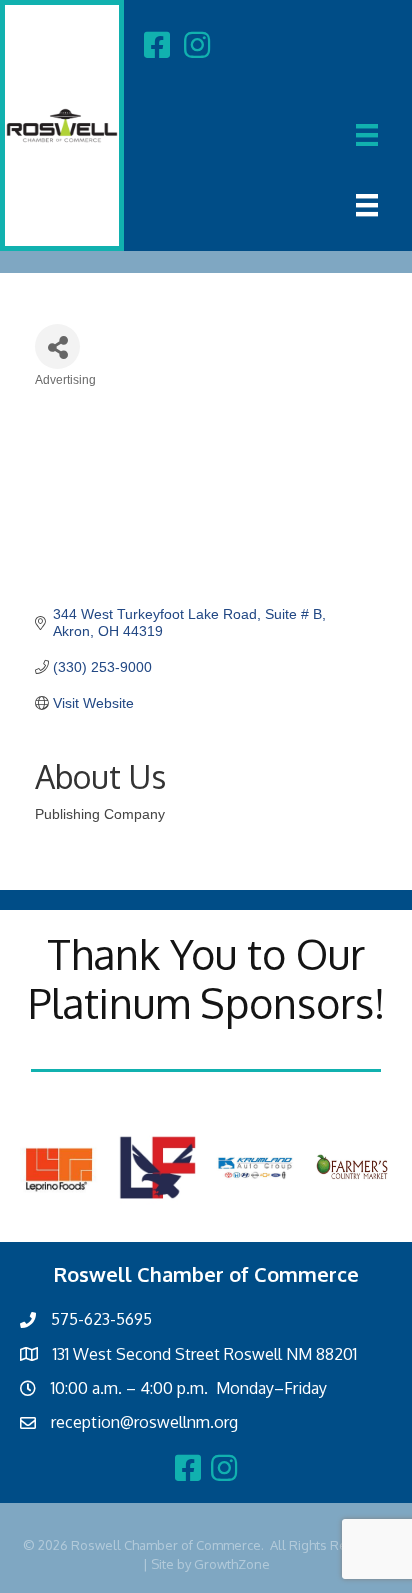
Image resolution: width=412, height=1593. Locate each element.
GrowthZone (232, 1564)
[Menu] (367, 135)
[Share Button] (57, 346)
